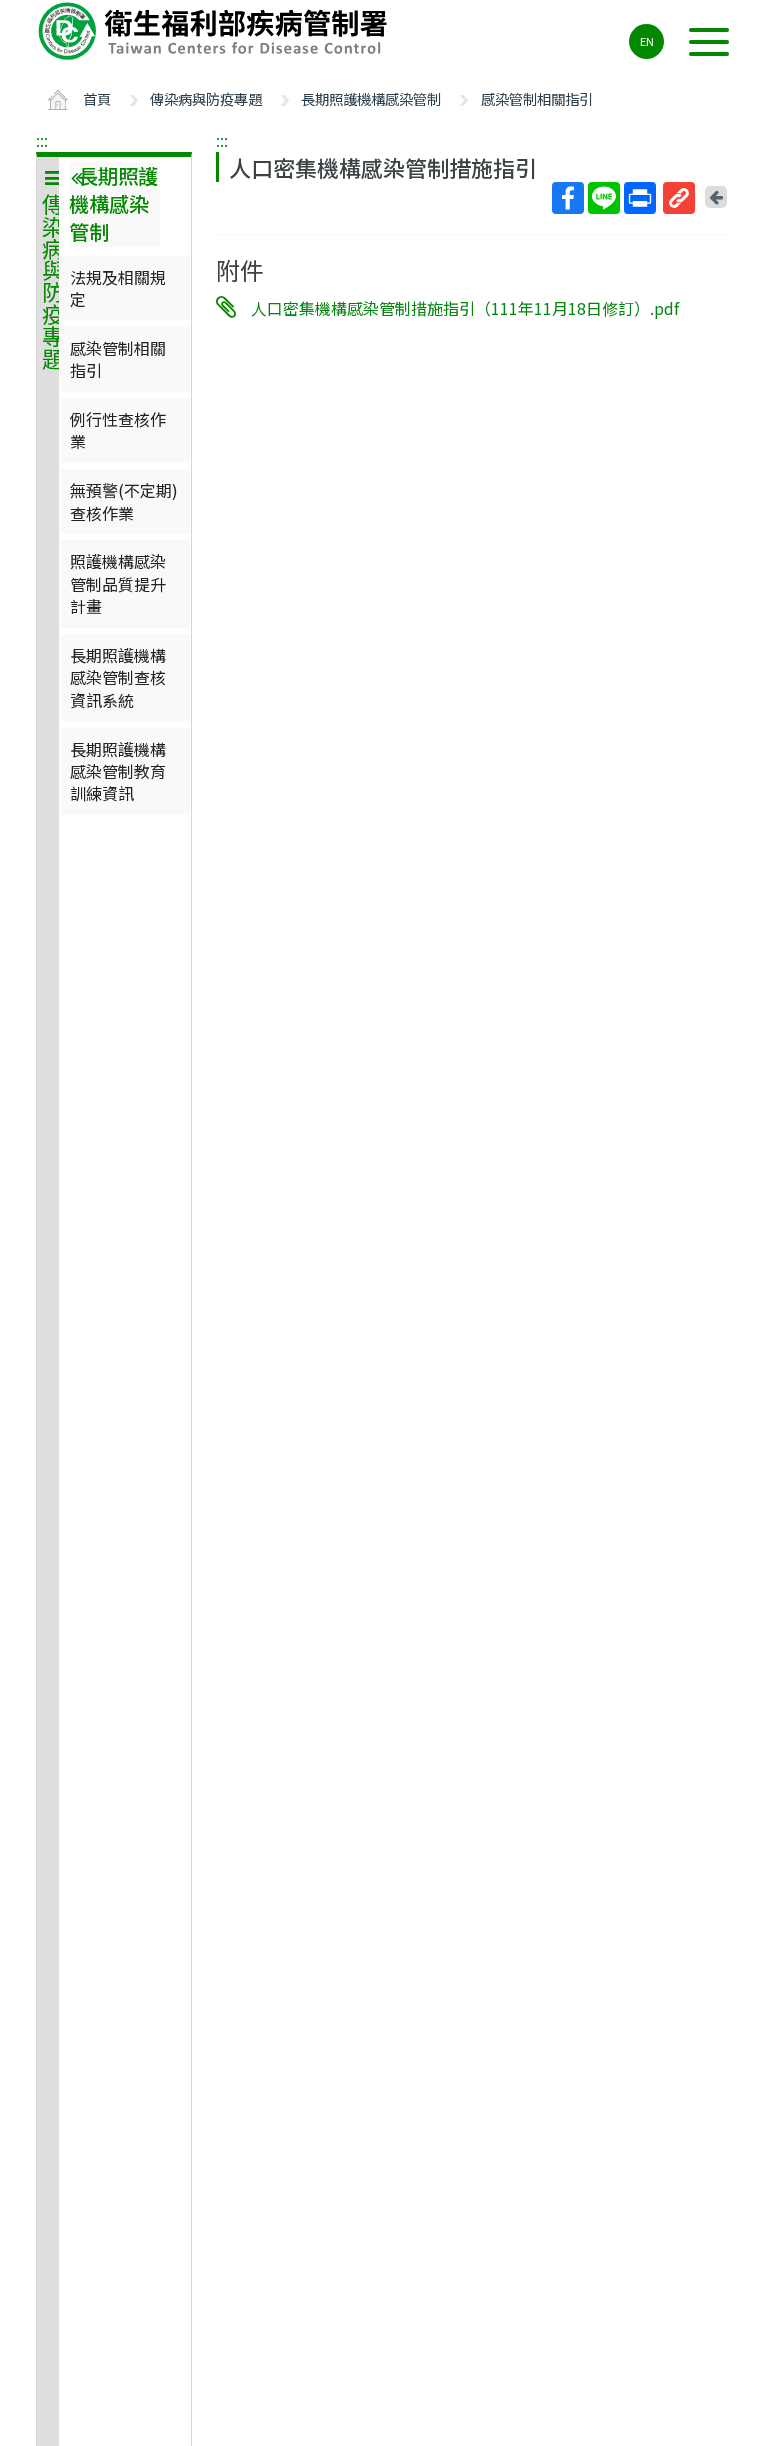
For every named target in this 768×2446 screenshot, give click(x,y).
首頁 (97, 98)
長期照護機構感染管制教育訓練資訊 (118, 771)
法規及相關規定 (118, 288)
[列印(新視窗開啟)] (640, 198)
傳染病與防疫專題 (206, 98)
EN (647, 41)
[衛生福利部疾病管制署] (216, 31)
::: (42, 140)
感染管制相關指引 (537, 98)
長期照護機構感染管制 (371, 98)
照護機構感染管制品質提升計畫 (118, 583)
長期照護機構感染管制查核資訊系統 (118, 677)
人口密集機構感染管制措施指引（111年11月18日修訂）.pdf (465, 308)
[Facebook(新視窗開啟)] (568, 198)
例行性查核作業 (118, 430)
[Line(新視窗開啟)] (604, 198)
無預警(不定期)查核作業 (124, 501)
